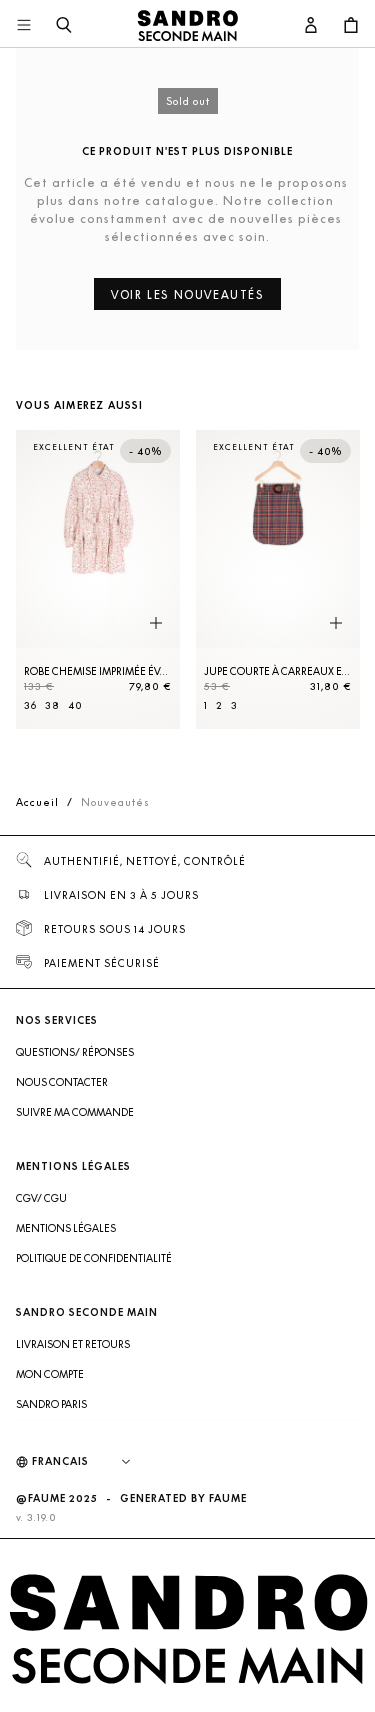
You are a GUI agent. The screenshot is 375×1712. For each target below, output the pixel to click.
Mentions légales (66, 1228)
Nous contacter (62, 1082)
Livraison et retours (73, 1344)
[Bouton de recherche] (64, 26)
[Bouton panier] (351, 26)
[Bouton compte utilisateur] (311, 26)
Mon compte (50, 1374)
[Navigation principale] (24, 26)
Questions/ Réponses (75, 1052)
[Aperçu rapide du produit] (156, 624)
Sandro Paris (51, 1404)
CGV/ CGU (41, 1198)
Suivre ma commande (75, 1112)
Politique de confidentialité (94, 1258)
